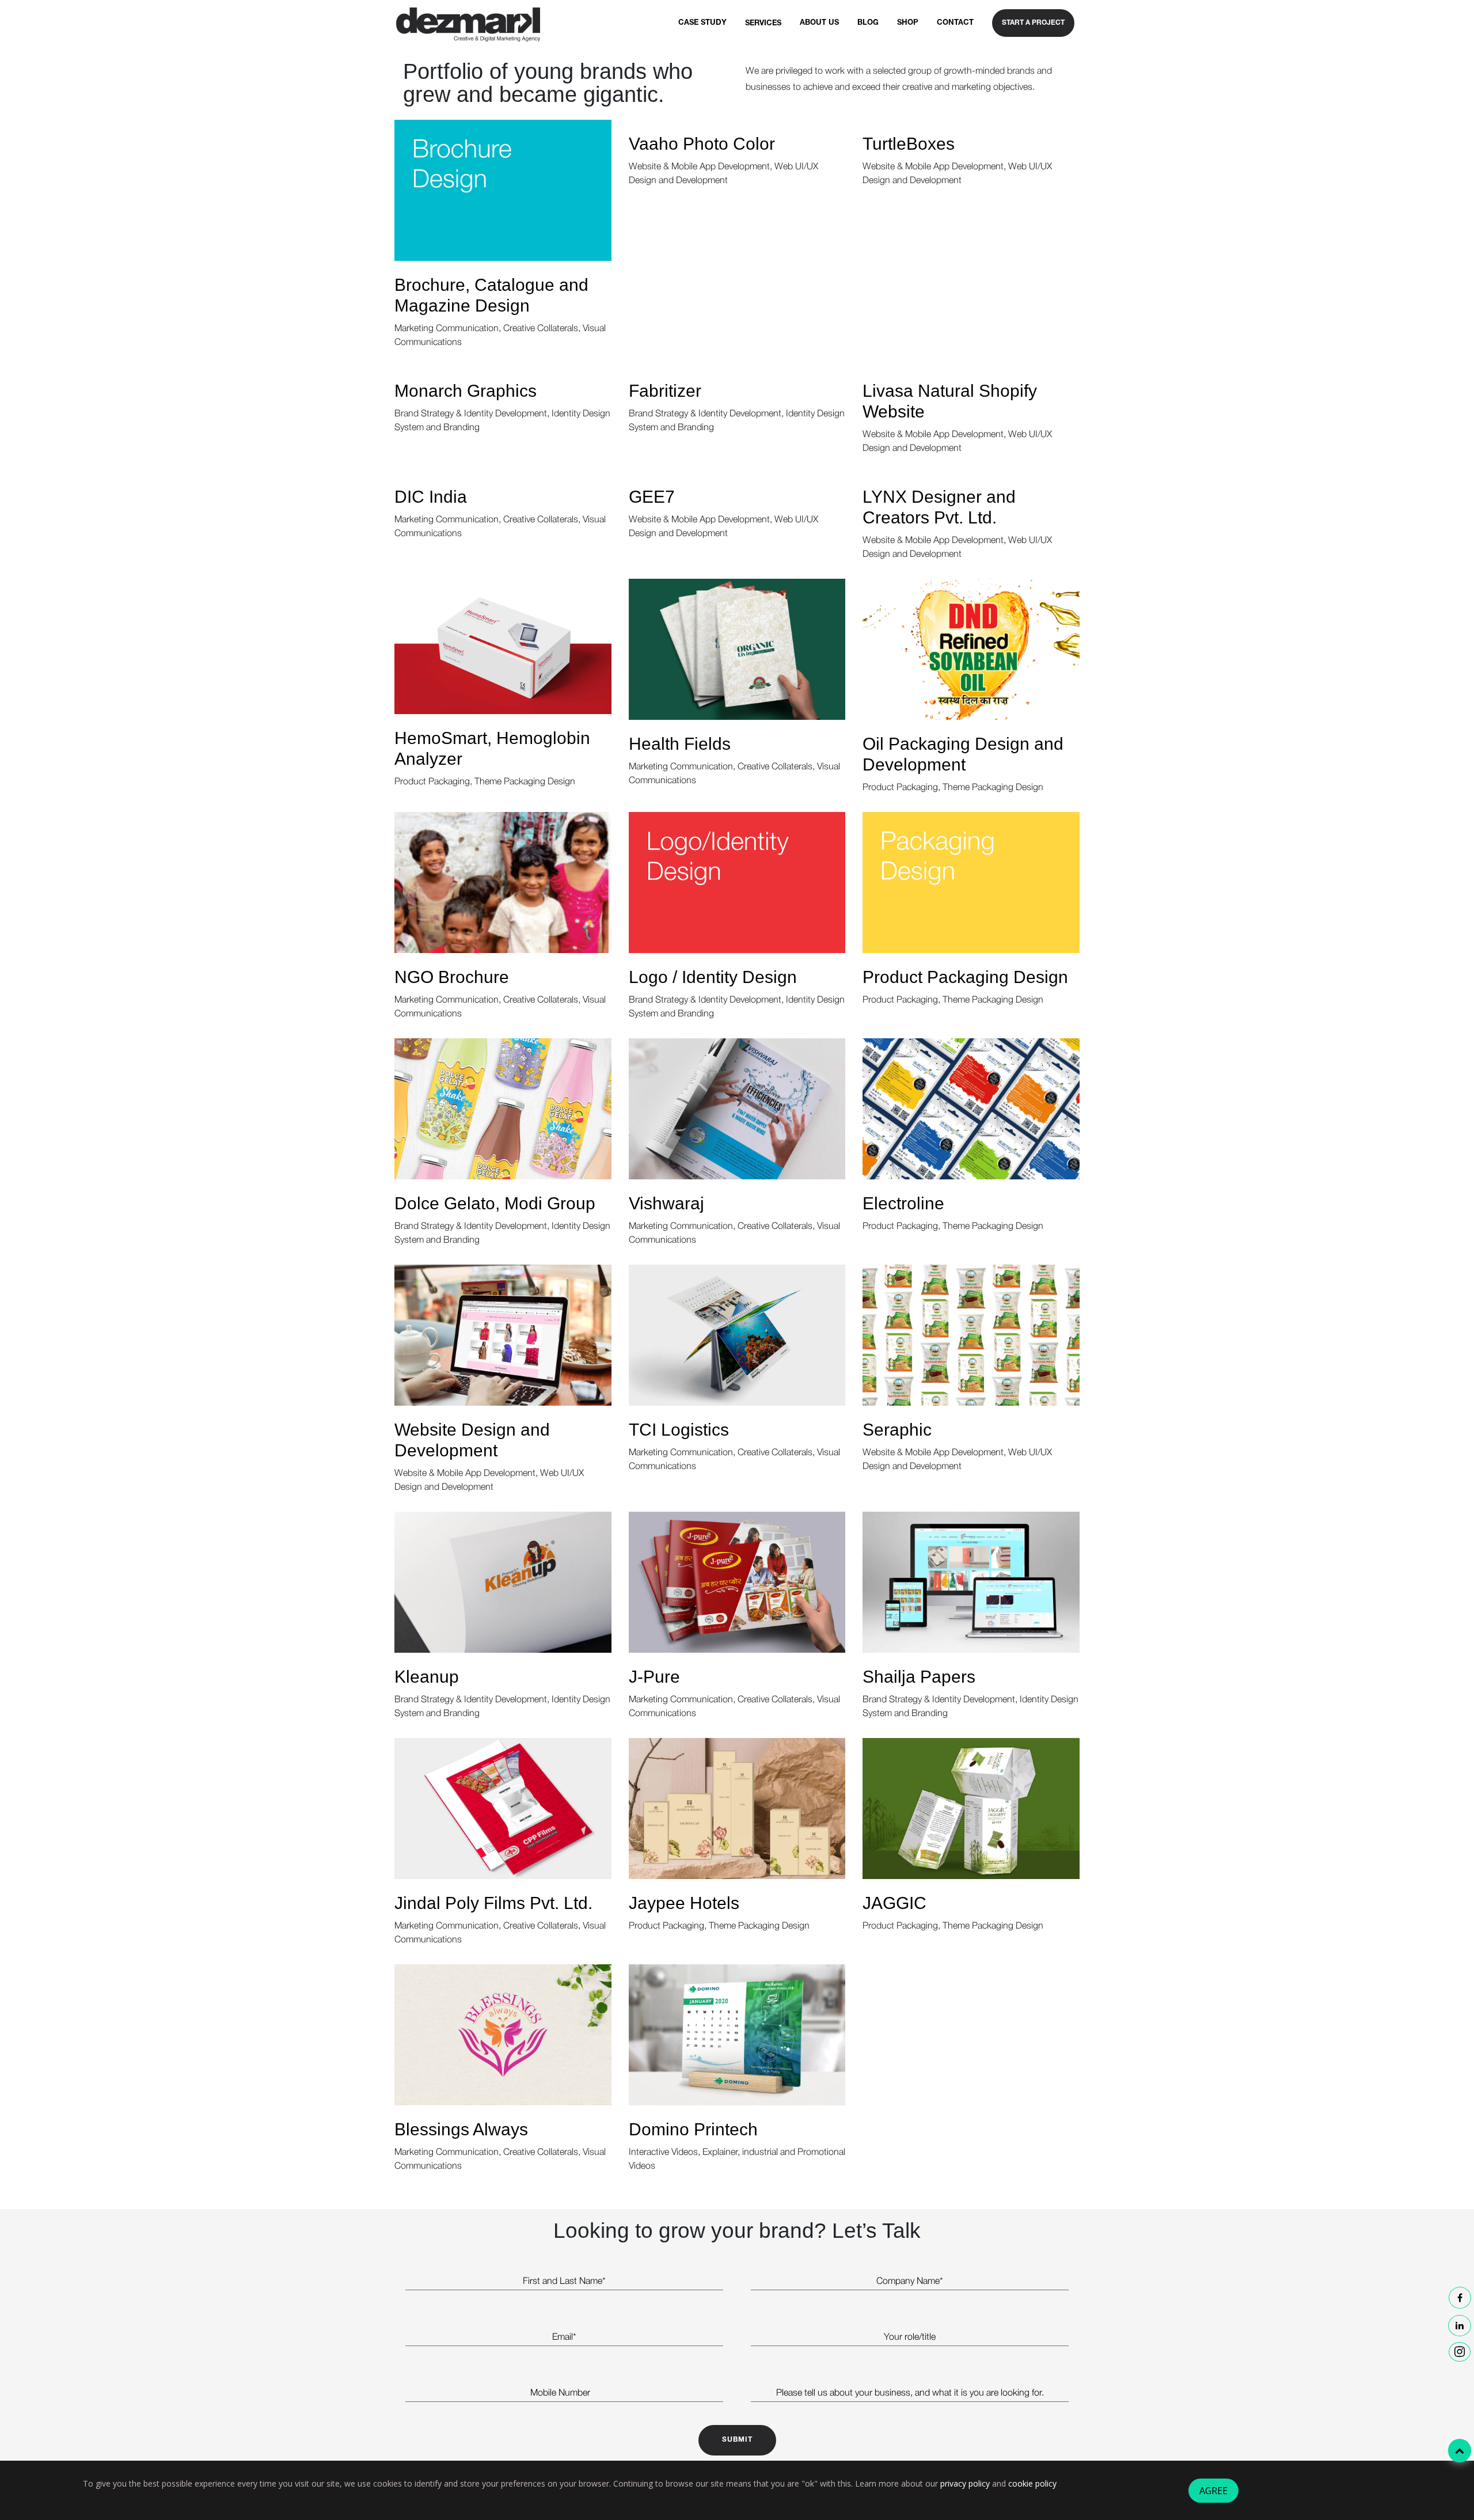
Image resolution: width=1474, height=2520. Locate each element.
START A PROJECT (1033, 23)
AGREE (1213, 2491)
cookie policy (1032, 2483)
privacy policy (965, 2483)
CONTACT (955, 23)
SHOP (908, 23)
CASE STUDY (702, 23)
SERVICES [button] (763, 24)
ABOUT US (819, 23)
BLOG (868, 23)
